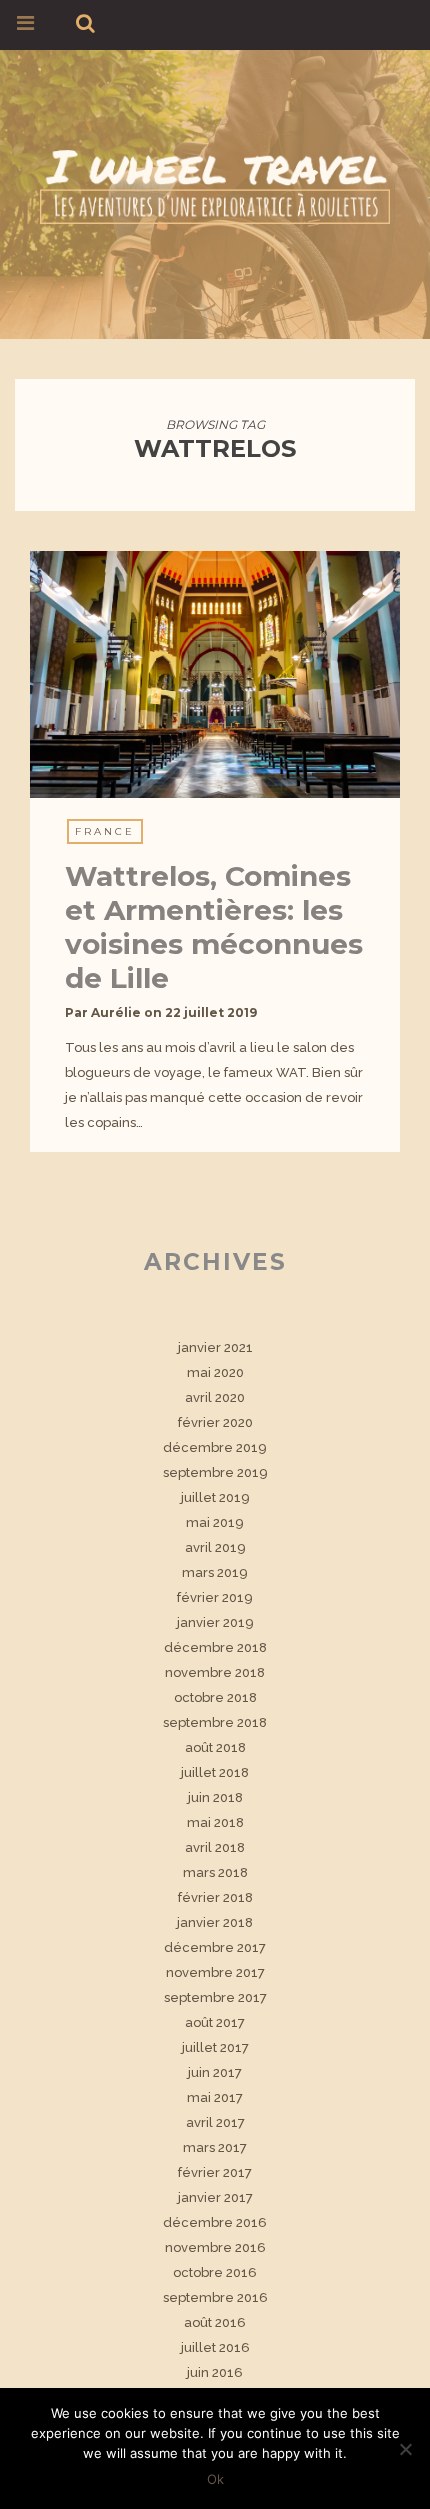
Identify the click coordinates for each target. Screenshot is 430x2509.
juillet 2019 (215, 1497)
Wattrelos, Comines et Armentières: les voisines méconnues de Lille (214, 927)
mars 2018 (215, 1872)
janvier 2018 (215, 1922)
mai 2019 (215, 1522)
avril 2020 (215, 1397)
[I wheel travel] (215, 183)
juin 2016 (215, 2372)
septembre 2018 (215, 1722)
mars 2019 (215, 1572)
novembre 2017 (215, 1972)
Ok (215, 2479)
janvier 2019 (215, 1622)
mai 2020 (215, 1372)
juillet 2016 (215, 2347)
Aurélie (116, 1012)
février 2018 (215, 1897)
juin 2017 (215, 2072)
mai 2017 (215, 2097)
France (105, 831)
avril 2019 (215, 1547)
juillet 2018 (215, 1772)
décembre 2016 (215, 2222)
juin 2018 (215, 1797)
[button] (215, 674)
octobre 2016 (215, 2272)
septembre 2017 (215, 1997)
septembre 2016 (215, 2297)
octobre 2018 (215, 1697)
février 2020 (215, 1422)
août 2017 (215, 2022)
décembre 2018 (215, 1647)
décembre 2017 (215, 1947)
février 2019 (215, 1597)
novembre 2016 (215, 2247)
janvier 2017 (215, 2197)
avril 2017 (215, 2122)
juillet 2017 (215, 2047)
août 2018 (215, 1747)
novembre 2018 (215, 1672)
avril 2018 (215, 1847)
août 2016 (215, 2322)
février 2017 (215, 2172)
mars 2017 (215, 2147)
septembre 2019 (215, 1472)
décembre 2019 (215, 1447)
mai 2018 (215, 1822)
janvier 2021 (215, 1347)
